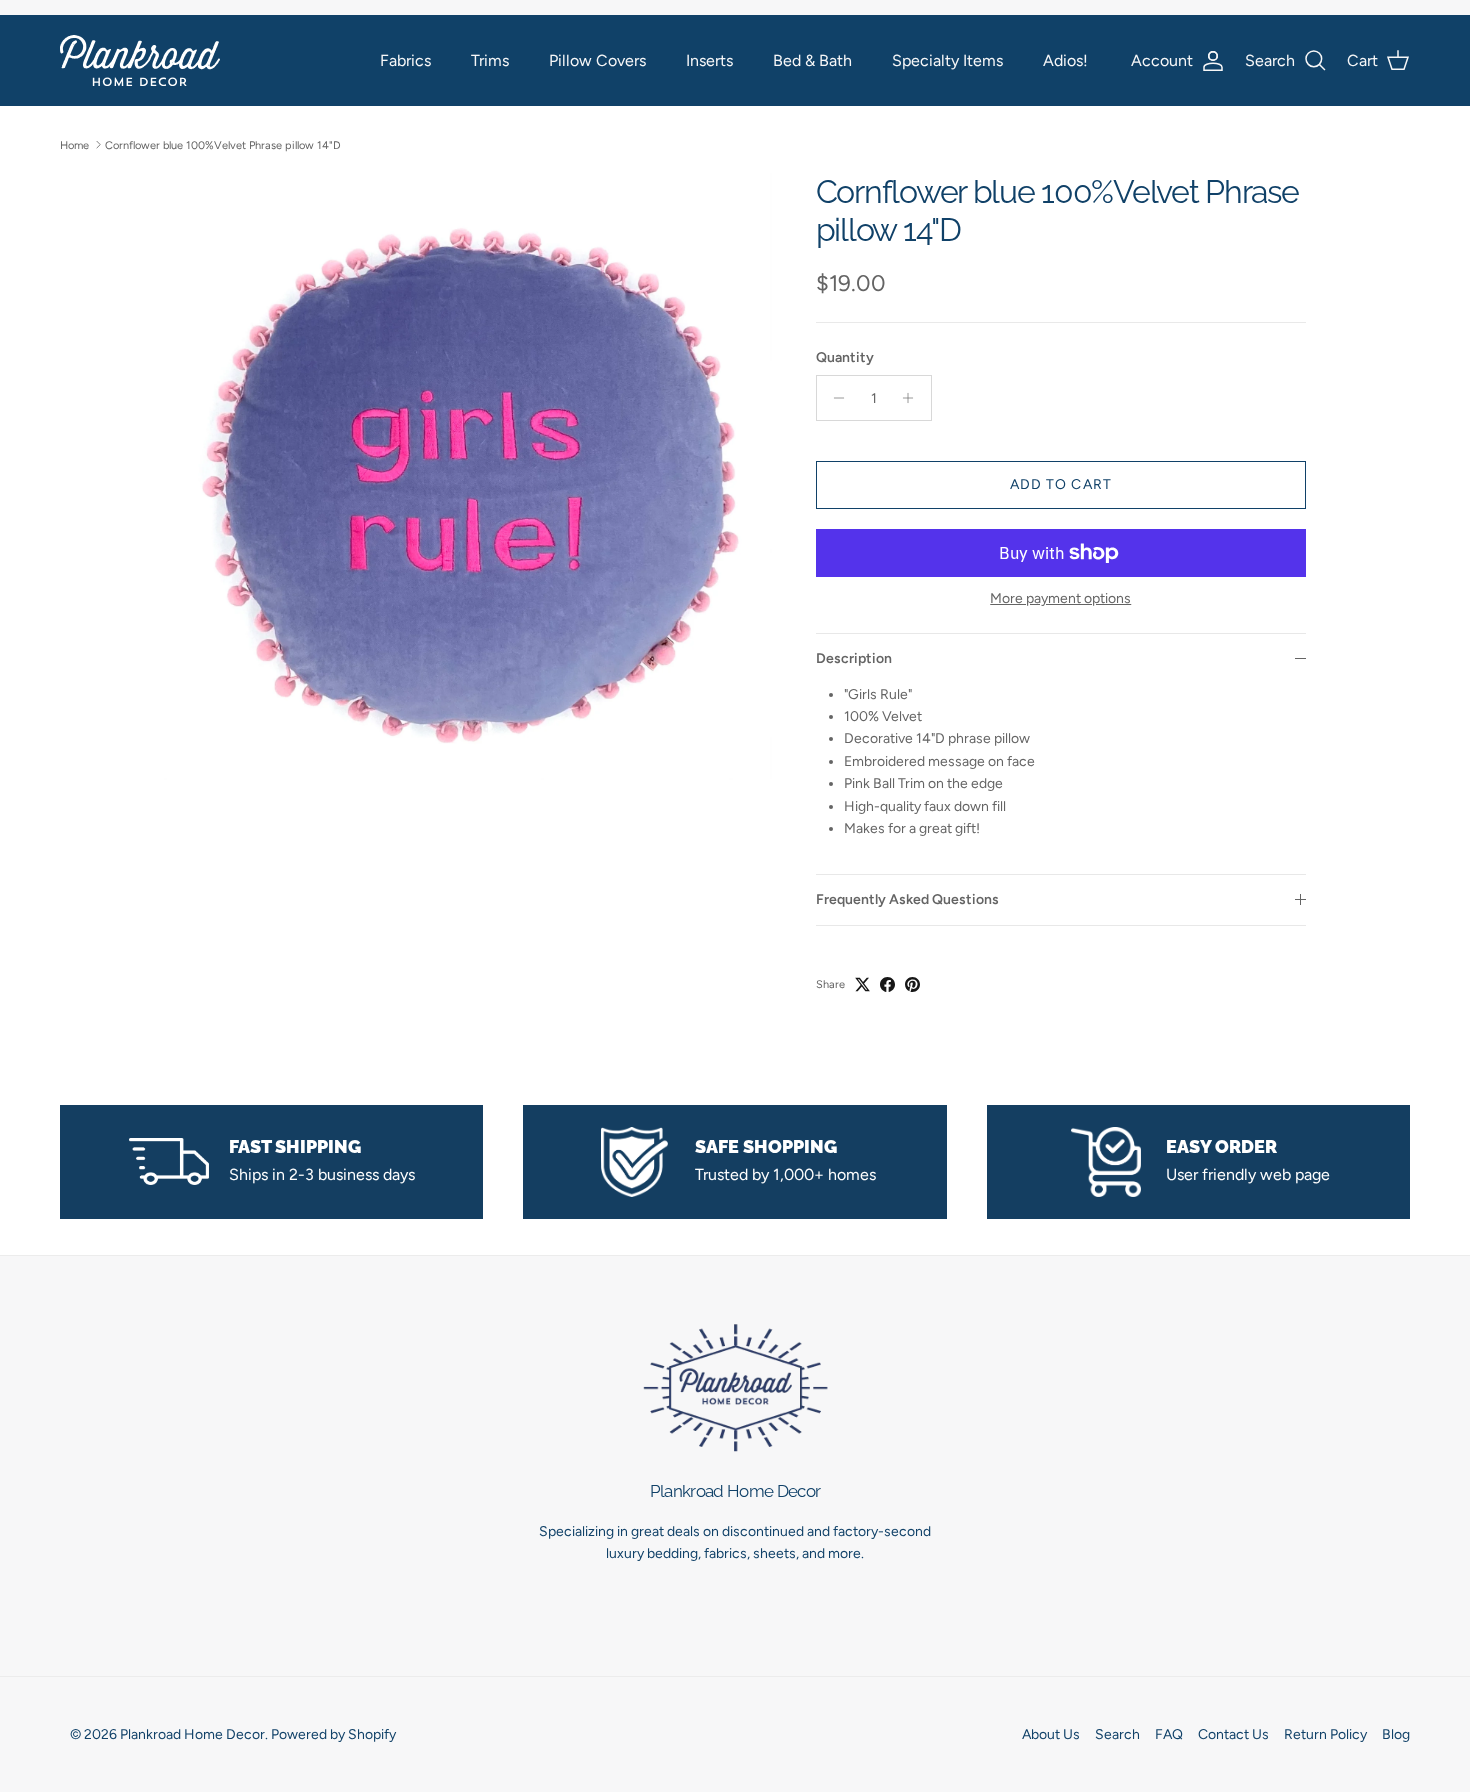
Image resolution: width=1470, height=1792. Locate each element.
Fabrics (405, 60)
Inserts (709, 60)
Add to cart (1061, 484)
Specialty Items (947, 60)
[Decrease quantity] (834, 398)
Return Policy (1325, 1734)
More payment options (1060, 599)
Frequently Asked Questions (907, 899)
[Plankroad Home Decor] (140, 60)
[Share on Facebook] (887, 984)
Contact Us (1233, 1734)
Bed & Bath (812, 60)
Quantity (845, 357)
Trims (490, 60)
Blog (1396, 1734)
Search (1117, 1734)
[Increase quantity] (913, 398)
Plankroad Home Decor (192, 1734)
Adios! (1065, 60)
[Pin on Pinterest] (912, 984)
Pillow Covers (597, 60)
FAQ (1169, 1734)
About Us (1051, 1734)
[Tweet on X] (862, 984)
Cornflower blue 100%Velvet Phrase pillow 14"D (223, 144)
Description (854, 658)
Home (74, 144)
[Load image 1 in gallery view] (468, 477)
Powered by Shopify (333, 1734)
